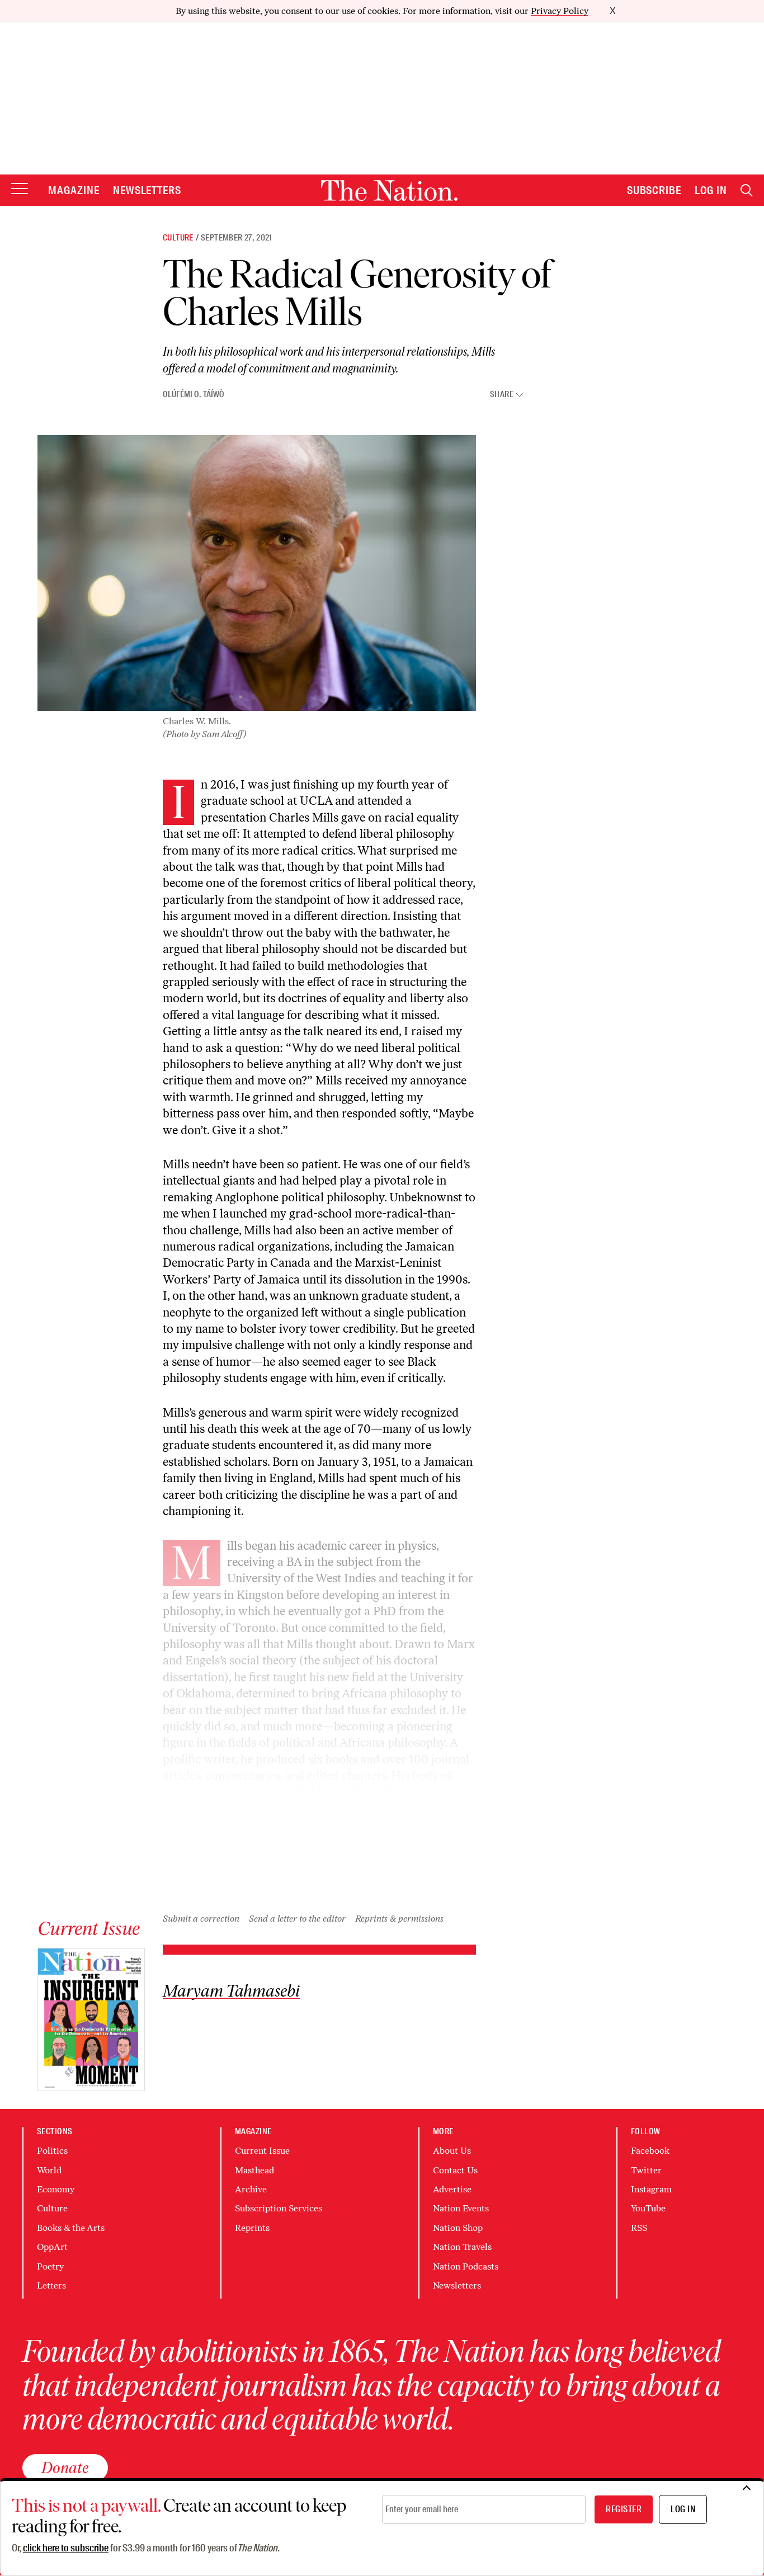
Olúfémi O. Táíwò (194, 394)
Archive (251, 2189)
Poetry (50, 2266)
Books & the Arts (71, 2228)
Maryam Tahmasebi (231, 1991)
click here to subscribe (66, 2548)
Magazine (74, 190)
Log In (711, 190)
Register (624, 2509)
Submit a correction (201, 1919)
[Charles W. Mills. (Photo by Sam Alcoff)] (257, 573)
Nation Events (461, 2208)
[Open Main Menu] (20, 189)
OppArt (52, 2247)
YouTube (648, 2208)
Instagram (651, 2189)
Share (502, 395)
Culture (178, 238)
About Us (452, 2151)
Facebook (650, 2151)
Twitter (646, 2170)
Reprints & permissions (399, 1919)
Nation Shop (458, 2228)
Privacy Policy (560, 11)
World (49, 2170)
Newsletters (147, 190)
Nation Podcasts (466, 2266)
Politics (52, 2151)
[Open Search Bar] (747, 190)
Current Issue (262, 2151)
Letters (51, 2285)
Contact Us (455, 2170)
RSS (639, 2228)
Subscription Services (279, 2208)
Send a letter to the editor (297, 1919)
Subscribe (654, 190)
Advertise (452, 2189)
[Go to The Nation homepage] (389, 190)
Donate (65, 2468)
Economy (56, 2189)
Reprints (252, 2228)
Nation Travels (462, 2247)
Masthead (254, 2170)
